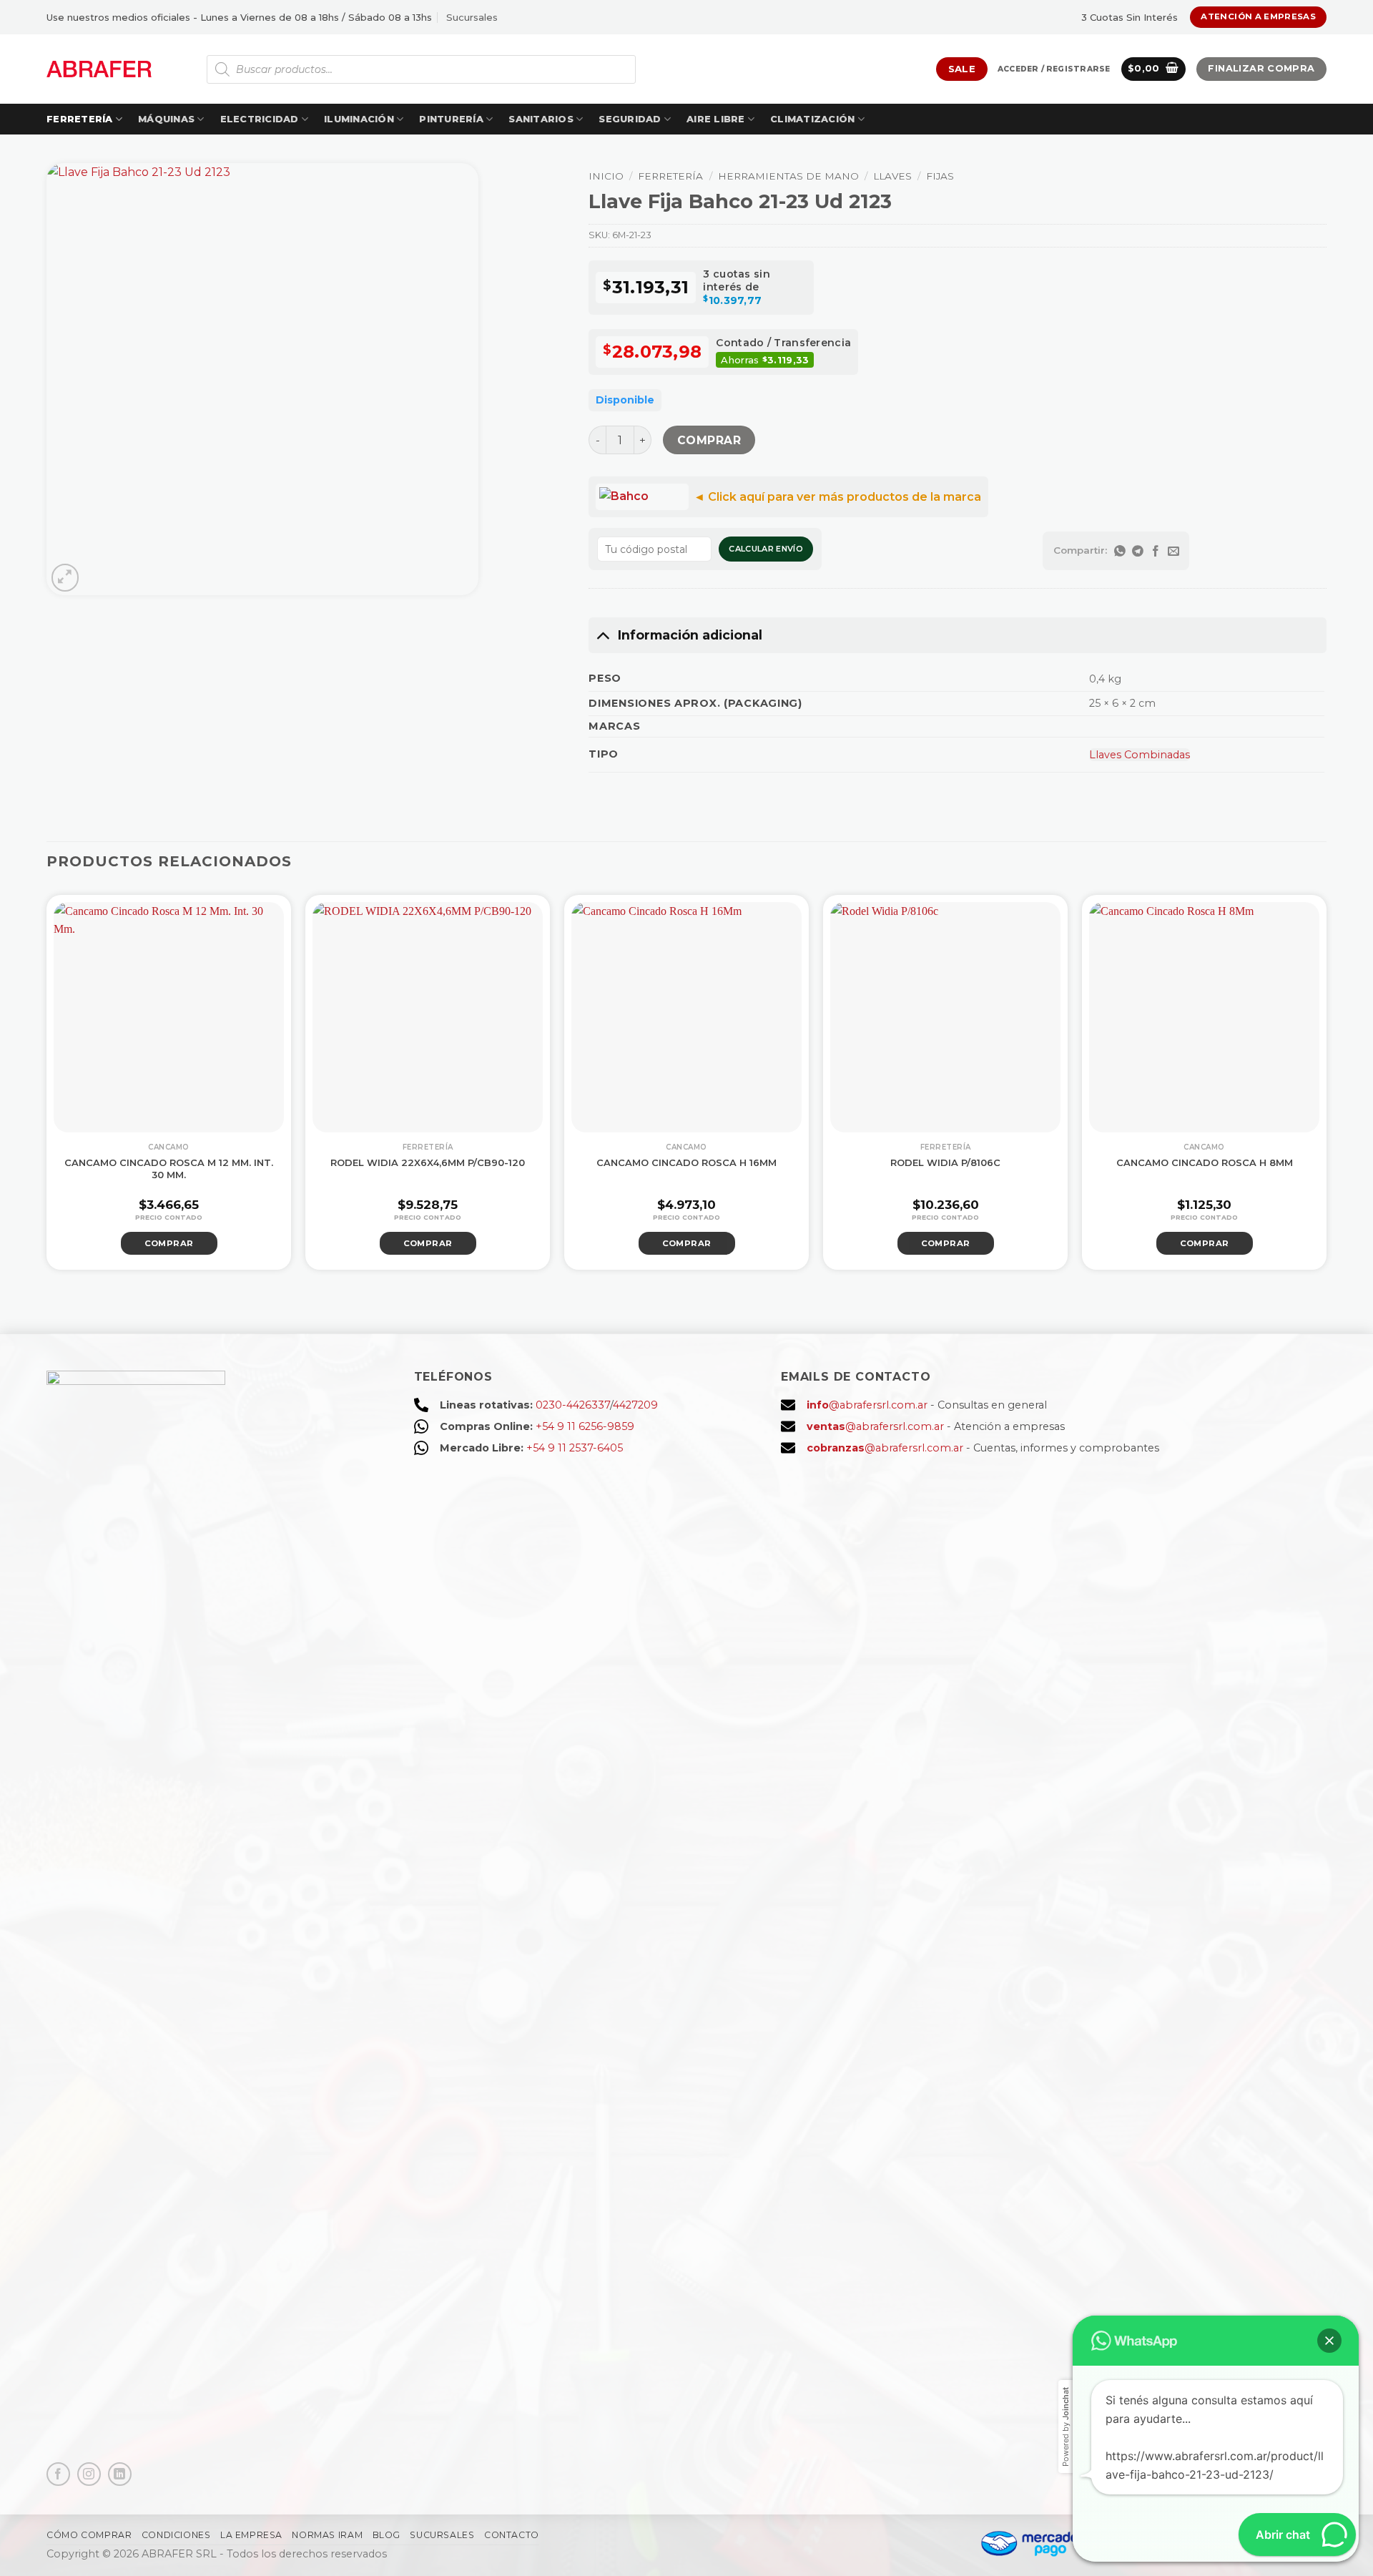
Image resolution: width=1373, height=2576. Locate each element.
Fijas (940, 176)
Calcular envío (766, 549)
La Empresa (251, 2535)
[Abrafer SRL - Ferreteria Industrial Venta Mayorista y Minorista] (99, 69)
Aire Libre (716, 119)
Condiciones (176, 2535)
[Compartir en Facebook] (1155, 551)
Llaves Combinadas (1140, 755)
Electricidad (260, 119)
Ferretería (80, 119)
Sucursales (472, 17)
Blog (387, 2535)
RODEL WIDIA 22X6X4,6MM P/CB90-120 (428, 1162)
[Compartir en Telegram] (1137, 551)
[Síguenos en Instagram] (89, 2474)
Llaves (892, 176)
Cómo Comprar (89, 2535)
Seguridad (630, 119)
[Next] (1347, 1081)
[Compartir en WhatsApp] (1119, 551)
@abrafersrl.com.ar (867, 1405)
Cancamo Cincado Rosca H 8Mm (1205, 1162)
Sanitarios (541, 119)
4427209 (635, 1405)
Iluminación (359, 119)
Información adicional (690, 635)
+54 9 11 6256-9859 (585, 1426)
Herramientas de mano (788, 176)
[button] (1054, 69)
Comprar (709, 440)
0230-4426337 (573, 1405)
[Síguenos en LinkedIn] (120, 2474)
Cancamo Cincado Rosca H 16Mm (686, 1162)
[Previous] (26, 1081)
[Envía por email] (1173, 551)
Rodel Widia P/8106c (945, 1162)
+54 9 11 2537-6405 (575, 1448)
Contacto (512, 2535)
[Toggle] (602, 635)
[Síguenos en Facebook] (58, 2474)
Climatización (812, 119)
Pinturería (451, 119)
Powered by (1066, 2427)
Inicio (606, 176)
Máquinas (166, 119)
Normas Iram (327, 2535)
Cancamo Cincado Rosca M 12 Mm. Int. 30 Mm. (169, 1169)
